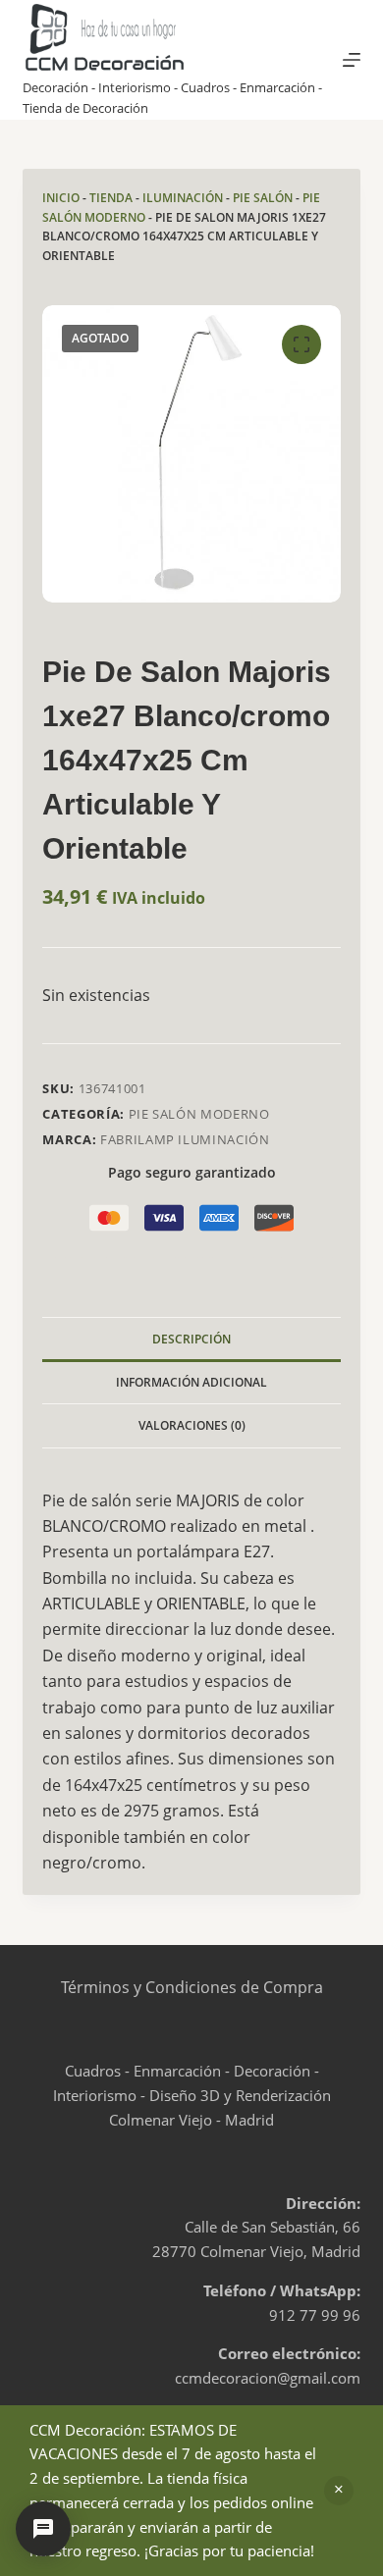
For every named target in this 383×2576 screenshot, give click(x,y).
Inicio (61, 198)
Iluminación (183, 198)
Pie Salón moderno (199, 1114)
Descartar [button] (339, 2491)
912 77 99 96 (315, 2315)
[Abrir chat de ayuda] (43, 2529)
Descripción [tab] (191, 1339)
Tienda (111, 198)
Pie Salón (263, 198)
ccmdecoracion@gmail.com (268, 2378)
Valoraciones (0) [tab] (192, 1425)
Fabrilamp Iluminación (185, 1139)
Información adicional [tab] (191, 1382)
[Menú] (352, 60)
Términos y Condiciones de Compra (192, 1987)
